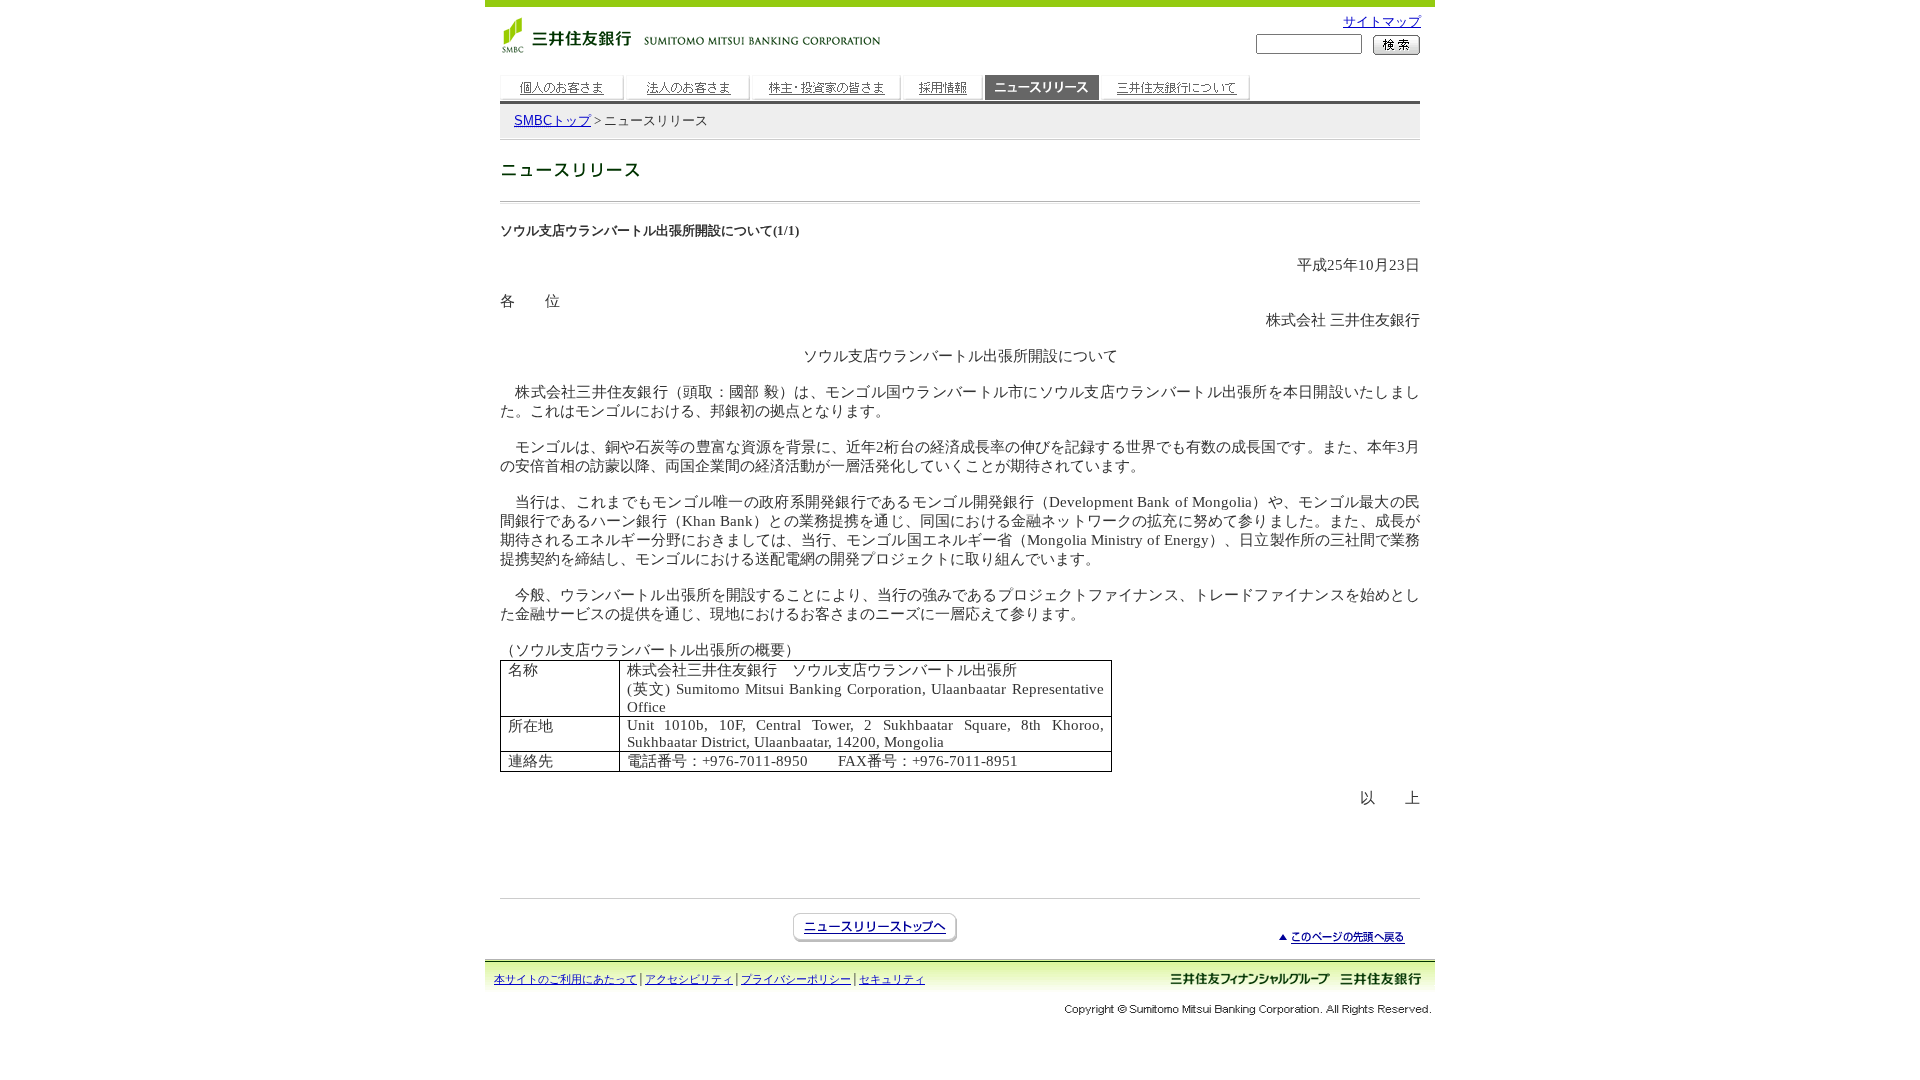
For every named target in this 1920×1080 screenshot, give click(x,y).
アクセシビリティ (689, 979)
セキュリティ (892, 979)
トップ (552, 120)
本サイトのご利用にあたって (565, 979)
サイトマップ (1382, 21)
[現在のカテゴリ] (1042, 100)
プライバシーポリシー (796, 979)
